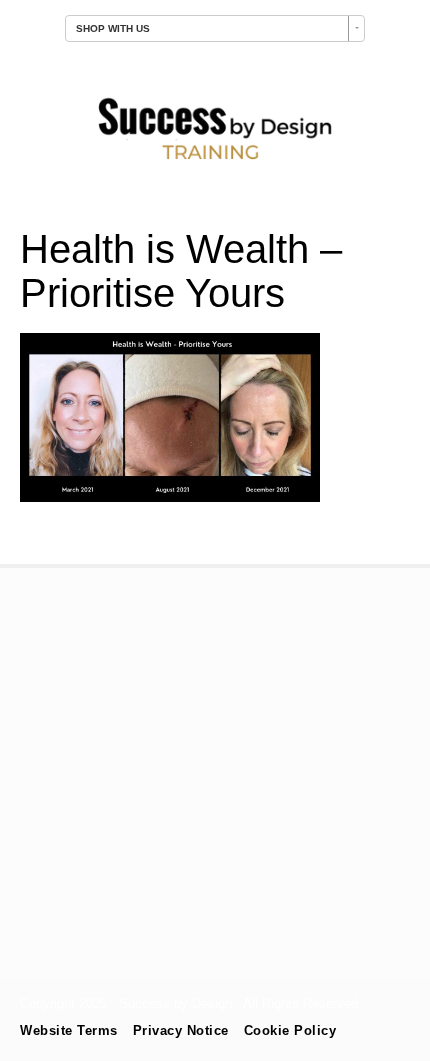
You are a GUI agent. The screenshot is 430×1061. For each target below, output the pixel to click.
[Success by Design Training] (215, 162)
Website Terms (69, 1030)
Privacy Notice (181, 1030)
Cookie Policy (290, 1030)
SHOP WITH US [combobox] (113, 28)
